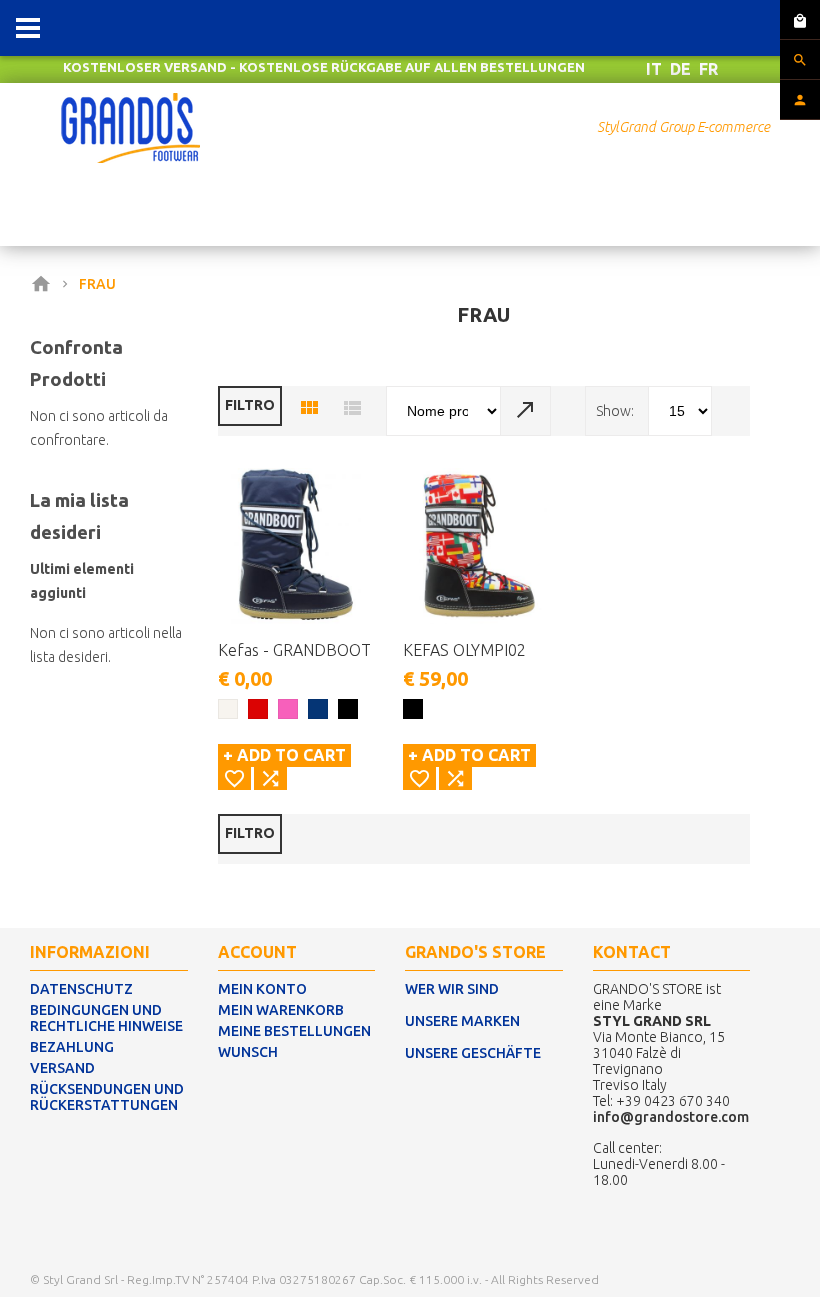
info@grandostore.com (671, 1117)
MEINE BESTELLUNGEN (294, 1031)
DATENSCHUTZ (81, 989)
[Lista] (352, 408)
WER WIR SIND (452, 989)
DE (680, 69)
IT (654, 69)
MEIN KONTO (262, 989)
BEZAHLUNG (72, 1047)
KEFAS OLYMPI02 (464, 650)
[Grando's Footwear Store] (130, 104)
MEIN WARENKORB (281, 1010)
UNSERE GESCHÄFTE (473, 1053)
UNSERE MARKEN (462, 1021)
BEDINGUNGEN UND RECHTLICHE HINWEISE (106, 1018)
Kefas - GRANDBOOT (294, 650)
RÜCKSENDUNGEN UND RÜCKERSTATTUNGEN (107, 1097)
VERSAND (62, 1068)
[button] (234, 778)
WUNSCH (248, 1052)
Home (45, 284)
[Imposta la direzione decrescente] (526, 411)
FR (708, 69)
